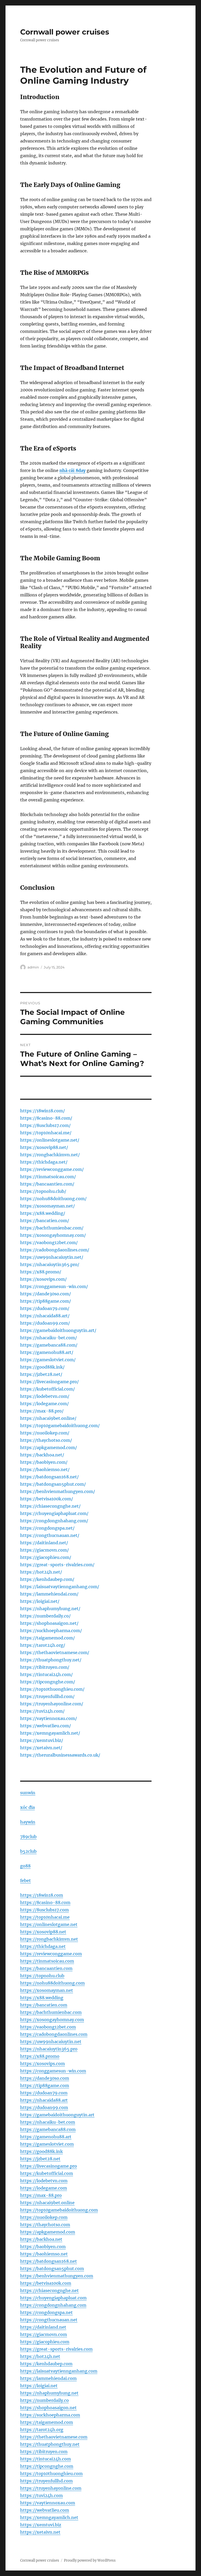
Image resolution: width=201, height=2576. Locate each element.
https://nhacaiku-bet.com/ (49, 1338)
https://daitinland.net (43, 2327)
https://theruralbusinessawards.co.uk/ (60, 1755)
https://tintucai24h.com (46, 2459)
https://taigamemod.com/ (48, 1638)
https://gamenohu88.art (46, 2137)
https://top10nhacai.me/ (46, 1133)
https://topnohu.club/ (43, 1191)
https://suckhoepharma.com (50, 2415)
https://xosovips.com (43, 2064)
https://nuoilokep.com (44, 2217)
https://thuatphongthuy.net (50, 2444)
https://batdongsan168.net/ (49, 1477)
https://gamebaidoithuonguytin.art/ (58, 1330)
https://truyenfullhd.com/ (47, 1696)
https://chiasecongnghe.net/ (50, 1506)
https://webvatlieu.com (45, 2510)
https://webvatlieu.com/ (46, 1726)
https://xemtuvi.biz (41, 2525)
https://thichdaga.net (43, 1946)
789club (28, 1837)
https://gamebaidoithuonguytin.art (57, 2115)
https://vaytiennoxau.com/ (49, 1718)
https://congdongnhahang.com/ (54, 1521)
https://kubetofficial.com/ (48, 1389)
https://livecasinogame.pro (49, 2166)
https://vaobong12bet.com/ (49, 1243)
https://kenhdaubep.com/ (47, 1579)
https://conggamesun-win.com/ (54, 1286)
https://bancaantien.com (46, 1968)
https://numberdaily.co (44, 2400)
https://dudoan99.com (44, 2107)
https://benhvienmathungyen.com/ (58, 1491)
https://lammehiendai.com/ (49, 1594)
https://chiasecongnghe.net (49, 2290)
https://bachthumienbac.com (51, 2012)
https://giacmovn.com (44, 2334)
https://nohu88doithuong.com (52, 1983)
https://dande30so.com (45, 2078)
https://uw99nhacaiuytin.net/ (52, 1257)
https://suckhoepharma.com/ (51, 1631)
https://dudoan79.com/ (45, 1308)
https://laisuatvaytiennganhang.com (59, 2371)
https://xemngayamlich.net (49, 2517)
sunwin (28, 1793)
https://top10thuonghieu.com (51, 2474)
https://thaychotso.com (45, 2225)
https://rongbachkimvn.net (49, 1939)
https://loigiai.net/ (40, 1601)
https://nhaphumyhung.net (49, 2393)
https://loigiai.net (39, 2386)
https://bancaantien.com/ (47, 1184)
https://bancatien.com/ (45, 1221)
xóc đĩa (27, 1807)
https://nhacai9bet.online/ (48, 1418)
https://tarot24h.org (42, 2430)
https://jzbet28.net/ (41, 1374)
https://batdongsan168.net (49, 2261)
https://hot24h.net (40, 2356)
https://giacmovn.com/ (44, 1550)
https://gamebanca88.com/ (49, 1345)
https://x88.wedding (42, 1998)
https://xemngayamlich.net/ (50, 1733)
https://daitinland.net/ (44, 1543)
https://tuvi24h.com (41, 2495)
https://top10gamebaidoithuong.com (59, 2210)
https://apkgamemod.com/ (49, 1447)
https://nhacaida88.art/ (45, 1316)
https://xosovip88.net (43, 1932)
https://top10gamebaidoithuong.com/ (60, 1426)
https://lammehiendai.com (48, 2378)
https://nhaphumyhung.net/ (50, 1609)
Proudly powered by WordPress (90, 2560)
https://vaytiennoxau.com (48, 2503)
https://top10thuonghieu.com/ (52, 1689)
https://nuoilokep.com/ (45, 1433)
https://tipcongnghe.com (47, 2466)
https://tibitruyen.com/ (45, 1667)
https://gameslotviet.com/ (48, 1360)
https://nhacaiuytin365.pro (49, 2049)
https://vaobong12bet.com (48, 2027)
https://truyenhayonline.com (51, 2488)
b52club (28, 1851)
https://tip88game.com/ (46, 1301)
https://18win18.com (42, 1895)
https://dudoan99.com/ (45, 1323)
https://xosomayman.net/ (48, 1206)
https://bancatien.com (44, 2005)
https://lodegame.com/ (44, 1404)
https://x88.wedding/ (43, 1213)
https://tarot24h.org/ (43, 1645)
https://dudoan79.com (44, 2093)
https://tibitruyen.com (44, 2452)
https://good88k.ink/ (42, 1367)
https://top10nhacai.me (45, 1917)
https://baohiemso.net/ (45, 1469)
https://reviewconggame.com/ (52, 1169)
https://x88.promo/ (41, 1272)
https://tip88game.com (45, 2085)
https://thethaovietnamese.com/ (55, 1652)
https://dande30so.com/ (46, 1294)
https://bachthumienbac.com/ (52, 1228)
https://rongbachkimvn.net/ (50, 1155)
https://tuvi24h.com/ (42, 1711)
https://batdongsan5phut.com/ (53, 1484)
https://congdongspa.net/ (47, 1528)
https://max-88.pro (41, 2195)
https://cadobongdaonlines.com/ (55, 1250)
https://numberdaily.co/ (45, 1616)
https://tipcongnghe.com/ (48, 1682)
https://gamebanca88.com (48, 2129)
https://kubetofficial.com (47, 2173)
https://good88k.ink (41, 2151)
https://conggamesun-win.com (53, 2071)
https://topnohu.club (42, 1976)
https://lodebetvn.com (44, 2181)
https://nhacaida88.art (44, 2100)
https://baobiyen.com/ (44, 1462)
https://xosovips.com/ (43, 1279)
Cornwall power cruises (65, 32)
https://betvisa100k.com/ (47, 1499)
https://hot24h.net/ (41, 1572)
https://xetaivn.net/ (41, 1748)
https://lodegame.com (44, 2188)
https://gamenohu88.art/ (47, 1352)
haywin (28, 1822)
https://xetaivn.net (40, 2532)
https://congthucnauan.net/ (50, 1535)
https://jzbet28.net (40, 2159)
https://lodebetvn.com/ (45, 1396)
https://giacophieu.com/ (46, 1557)
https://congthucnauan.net (49, 2320)
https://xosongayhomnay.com (52, 2020)
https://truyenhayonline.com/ (52, 1704)
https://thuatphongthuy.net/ (51, 1660)
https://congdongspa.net (46, 2312)
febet (26, 1880)
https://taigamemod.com (47, 2422)
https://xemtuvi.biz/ (42, 1740)
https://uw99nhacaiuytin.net (51, 2042)
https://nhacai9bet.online (47, 2203)
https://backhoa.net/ (42, 1455)
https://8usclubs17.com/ (45, 1125)
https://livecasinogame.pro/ (49, 1382)
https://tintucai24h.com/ (46, 1674)
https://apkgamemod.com (48, 2232)
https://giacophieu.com (45, 2342)
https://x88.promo (40, 2056)
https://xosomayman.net (47, 1990)
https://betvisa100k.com (46, 2283)
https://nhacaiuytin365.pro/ (50, 1264)
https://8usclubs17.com (44, 1910)
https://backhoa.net (41, 2239)
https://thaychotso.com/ (46, 1440)
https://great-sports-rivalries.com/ (57, 1565)
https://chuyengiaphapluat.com (53, 2298)
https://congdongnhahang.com (53, 2305)
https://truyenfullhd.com (46, 2481)
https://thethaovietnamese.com (54, 2437)
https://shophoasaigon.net (48, 2408)
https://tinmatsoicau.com (47, 1961)
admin (33, 967)
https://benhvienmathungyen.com (57, 2276)
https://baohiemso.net (44, 2254)
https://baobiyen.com (43, 2247)
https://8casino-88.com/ (46, 1118)
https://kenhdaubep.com (46, 2364)
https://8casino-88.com (45, 1902)
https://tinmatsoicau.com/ (48, 1177)
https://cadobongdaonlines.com (54, 2034)
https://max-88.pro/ (42, 1411)
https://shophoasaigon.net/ (49, 1623)
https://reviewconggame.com (51, 1954)
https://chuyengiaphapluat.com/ (54, 1513)
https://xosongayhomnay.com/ (53, 1235)
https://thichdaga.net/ (44, 1162)
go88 (25, 1866)
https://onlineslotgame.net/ (50, 1140)
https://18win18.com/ (43, 1111)
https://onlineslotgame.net (49, 1924)
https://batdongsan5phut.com (52, 2269)
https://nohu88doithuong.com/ (53, 1199)
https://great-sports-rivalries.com (56, 2349)
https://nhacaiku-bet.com (48, 2122)
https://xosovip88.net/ (44, 1147)
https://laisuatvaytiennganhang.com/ (60, 1587)
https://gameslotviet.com (47, 2144)
